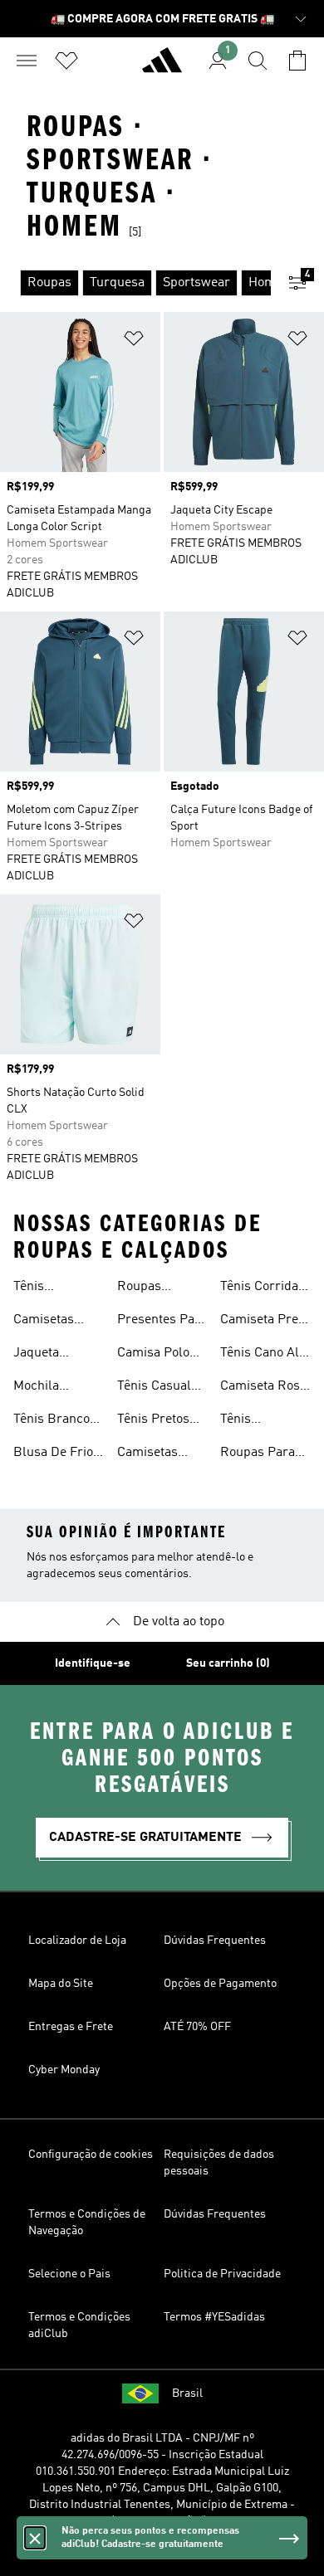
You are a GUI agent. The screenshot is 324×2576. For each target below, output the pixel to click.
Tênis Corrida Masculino (259, 1288)
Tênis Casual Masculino (154, 1388)
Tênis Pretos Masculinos (153, 1421)
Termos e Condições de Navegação (87, 2223)
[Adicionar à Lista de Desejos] (134, 341)
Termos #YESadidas (214, 2317)
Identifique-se (93, 1663)
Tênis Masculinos (47, 1288)
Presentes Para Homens (162, 1322)
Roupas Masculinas (150, 1288)
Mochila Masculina (43, 1388)
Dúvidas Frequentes (215, 1941)
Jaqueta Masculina (43, 1355)
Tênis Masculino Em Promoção (262, 1421)
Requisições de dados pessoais (219, 2163)
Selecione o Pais (69, 2274)
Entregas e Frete (71, 2027)
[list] (135, 283)
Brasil (187, 2393)
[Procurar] (258, 61)
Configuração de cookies (91, 2155)
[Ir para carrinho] (297, 61)
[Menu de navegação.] (27, 61)
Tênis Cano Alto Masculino (265, 1355)
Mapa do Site (61, 1984)
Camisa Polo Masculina (153, 1355)
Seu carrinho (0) (228, 1663)
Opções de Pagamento (220, 1984)
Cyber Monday (64, 2070)
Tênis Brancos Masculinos (55, 1421)
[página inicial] (162, 67)
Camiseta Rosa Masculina (263, 1388)
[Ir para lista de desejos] (66, 61)
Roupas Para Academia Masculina (258, 1454)
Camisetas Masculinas (47, 1322)
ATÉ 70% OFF (197, 2027)
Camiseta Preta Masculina (265, 1322)
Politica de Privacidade (222, 2274)
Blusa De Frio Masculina (53, 1454)
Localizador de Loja (77, 1941)
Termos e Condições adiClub (79, 2325)
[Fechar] (35, 2538)
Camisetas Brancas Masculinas (150, 1454)
